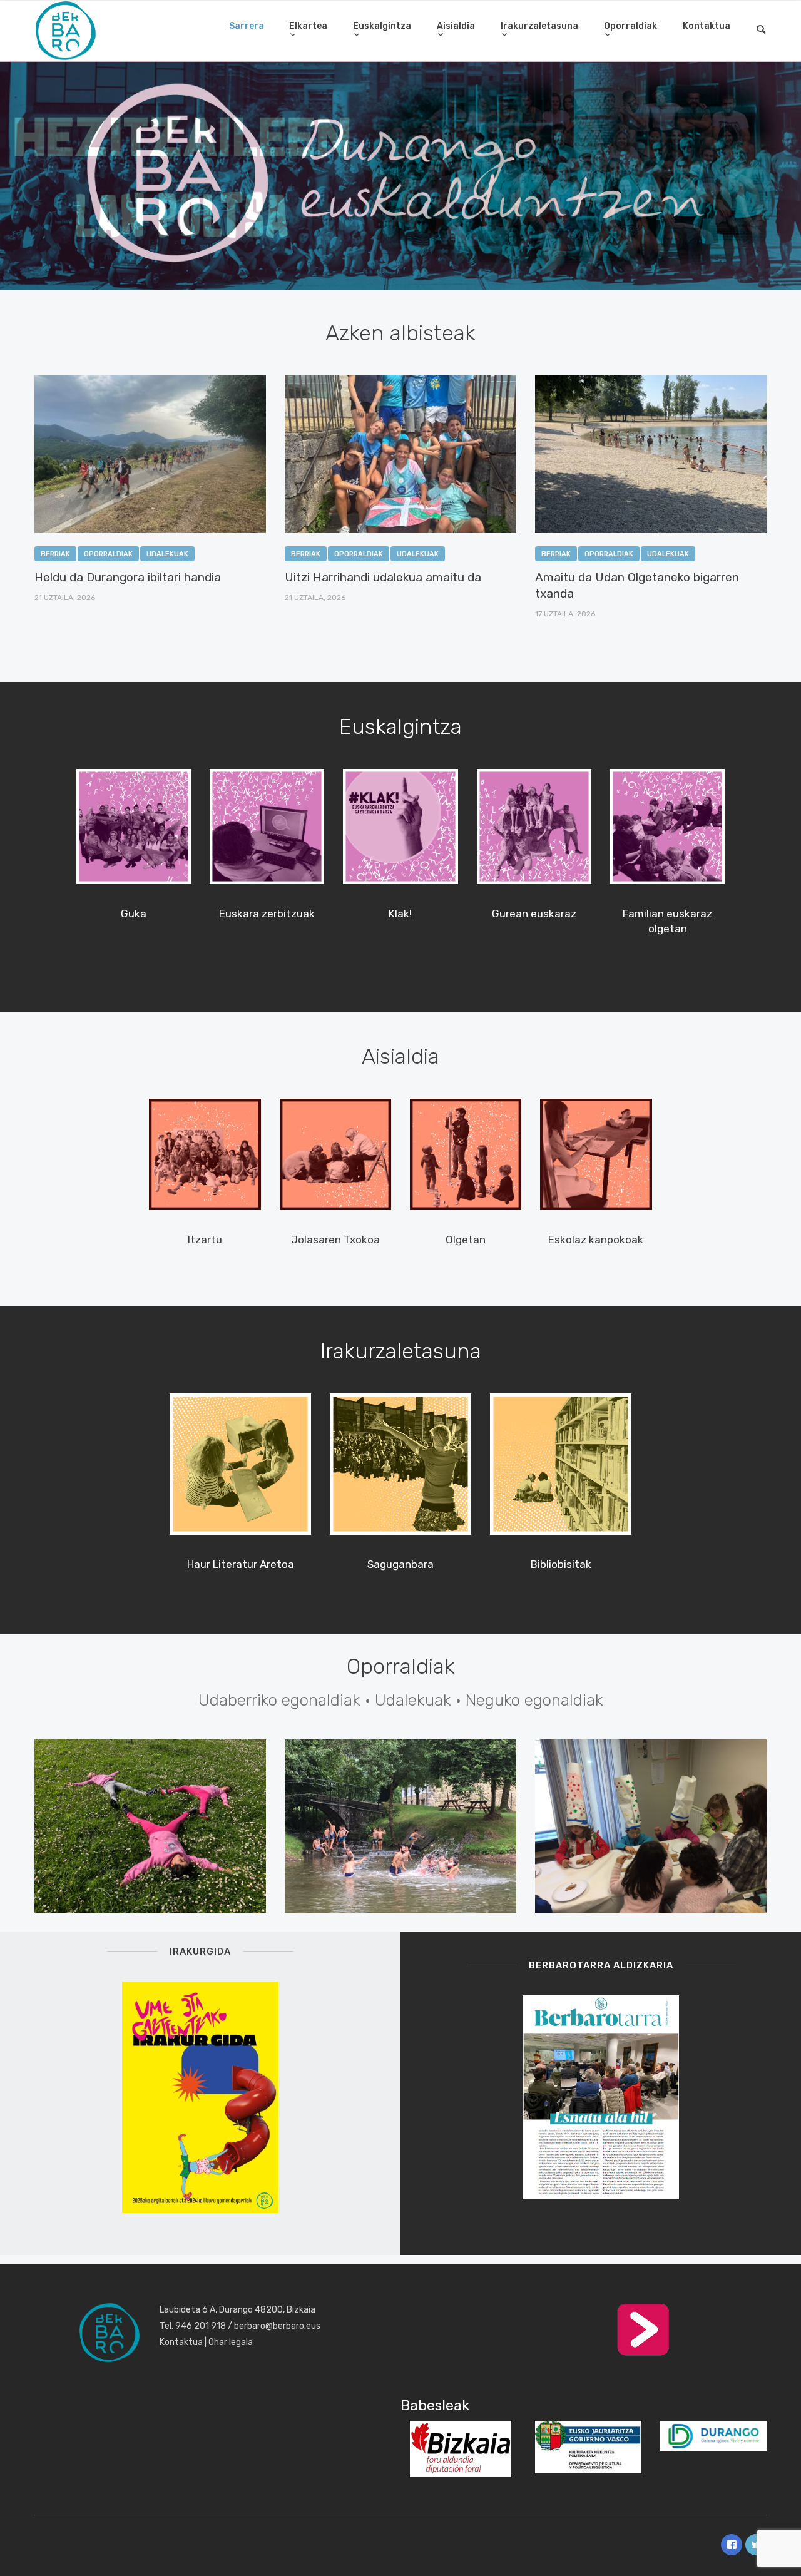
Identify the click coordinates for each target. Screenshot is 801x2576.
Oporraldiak (630, 26)
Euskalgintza (382, 26)
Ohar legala (231, 2342)
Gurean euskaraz (534, 914)
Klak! (400, 914)
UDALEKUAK (167, 554)
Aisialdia (456, 26)
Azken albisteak (400, 333)
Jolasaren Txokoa (335, 1240)
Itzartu (205, 1240)
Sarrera (247, 26)
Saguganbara (400, 1564)
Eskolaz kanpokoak (596, 1240)
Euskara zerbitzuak (267, 914)
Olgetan (466, 1240)
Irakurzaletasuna (539, 26)
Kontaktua (707, 26)
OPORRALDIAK (108, 554)
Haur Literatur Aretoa (241, 1564)
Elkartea (308, 26)
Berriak (55, 554)
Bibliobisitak (561, 1564)
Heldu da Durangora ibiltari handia (128, 577)
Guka (134, 914)
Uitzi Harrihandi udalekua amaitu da (383, 577)
